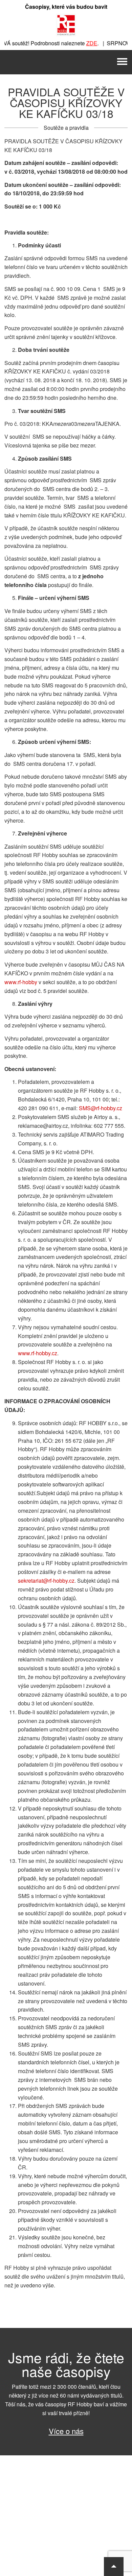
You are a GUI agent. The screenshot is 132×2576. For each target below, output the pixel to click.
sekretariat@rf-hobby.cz (46, 1581)
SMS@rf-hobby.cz (101, 1108)
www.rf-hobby (21, 982)
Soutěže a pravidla (66, 128)
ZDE (83, 43)
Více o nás (66, 2431)
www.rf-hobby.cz (38, 1353)
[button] (114, 2567)
